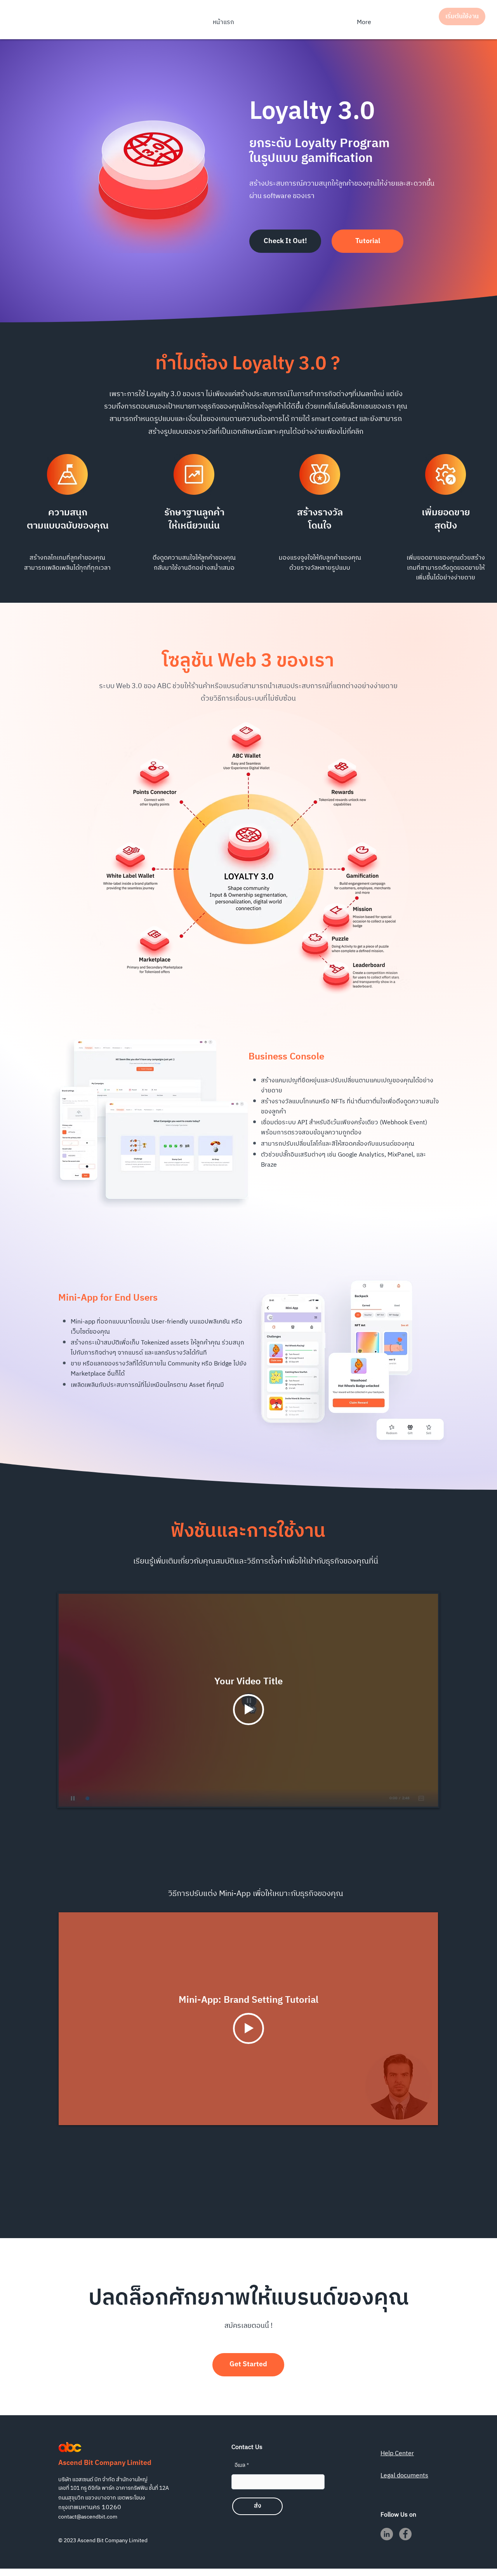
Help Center (397, 2453)
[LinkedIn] (387, 2534)
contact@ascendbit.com (88, 2517)
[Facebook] (405, 2534)
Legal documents (404, 2476)
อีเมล (240, 2465)
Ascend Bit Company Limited (105, 2463)
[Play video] (248, 1710)
